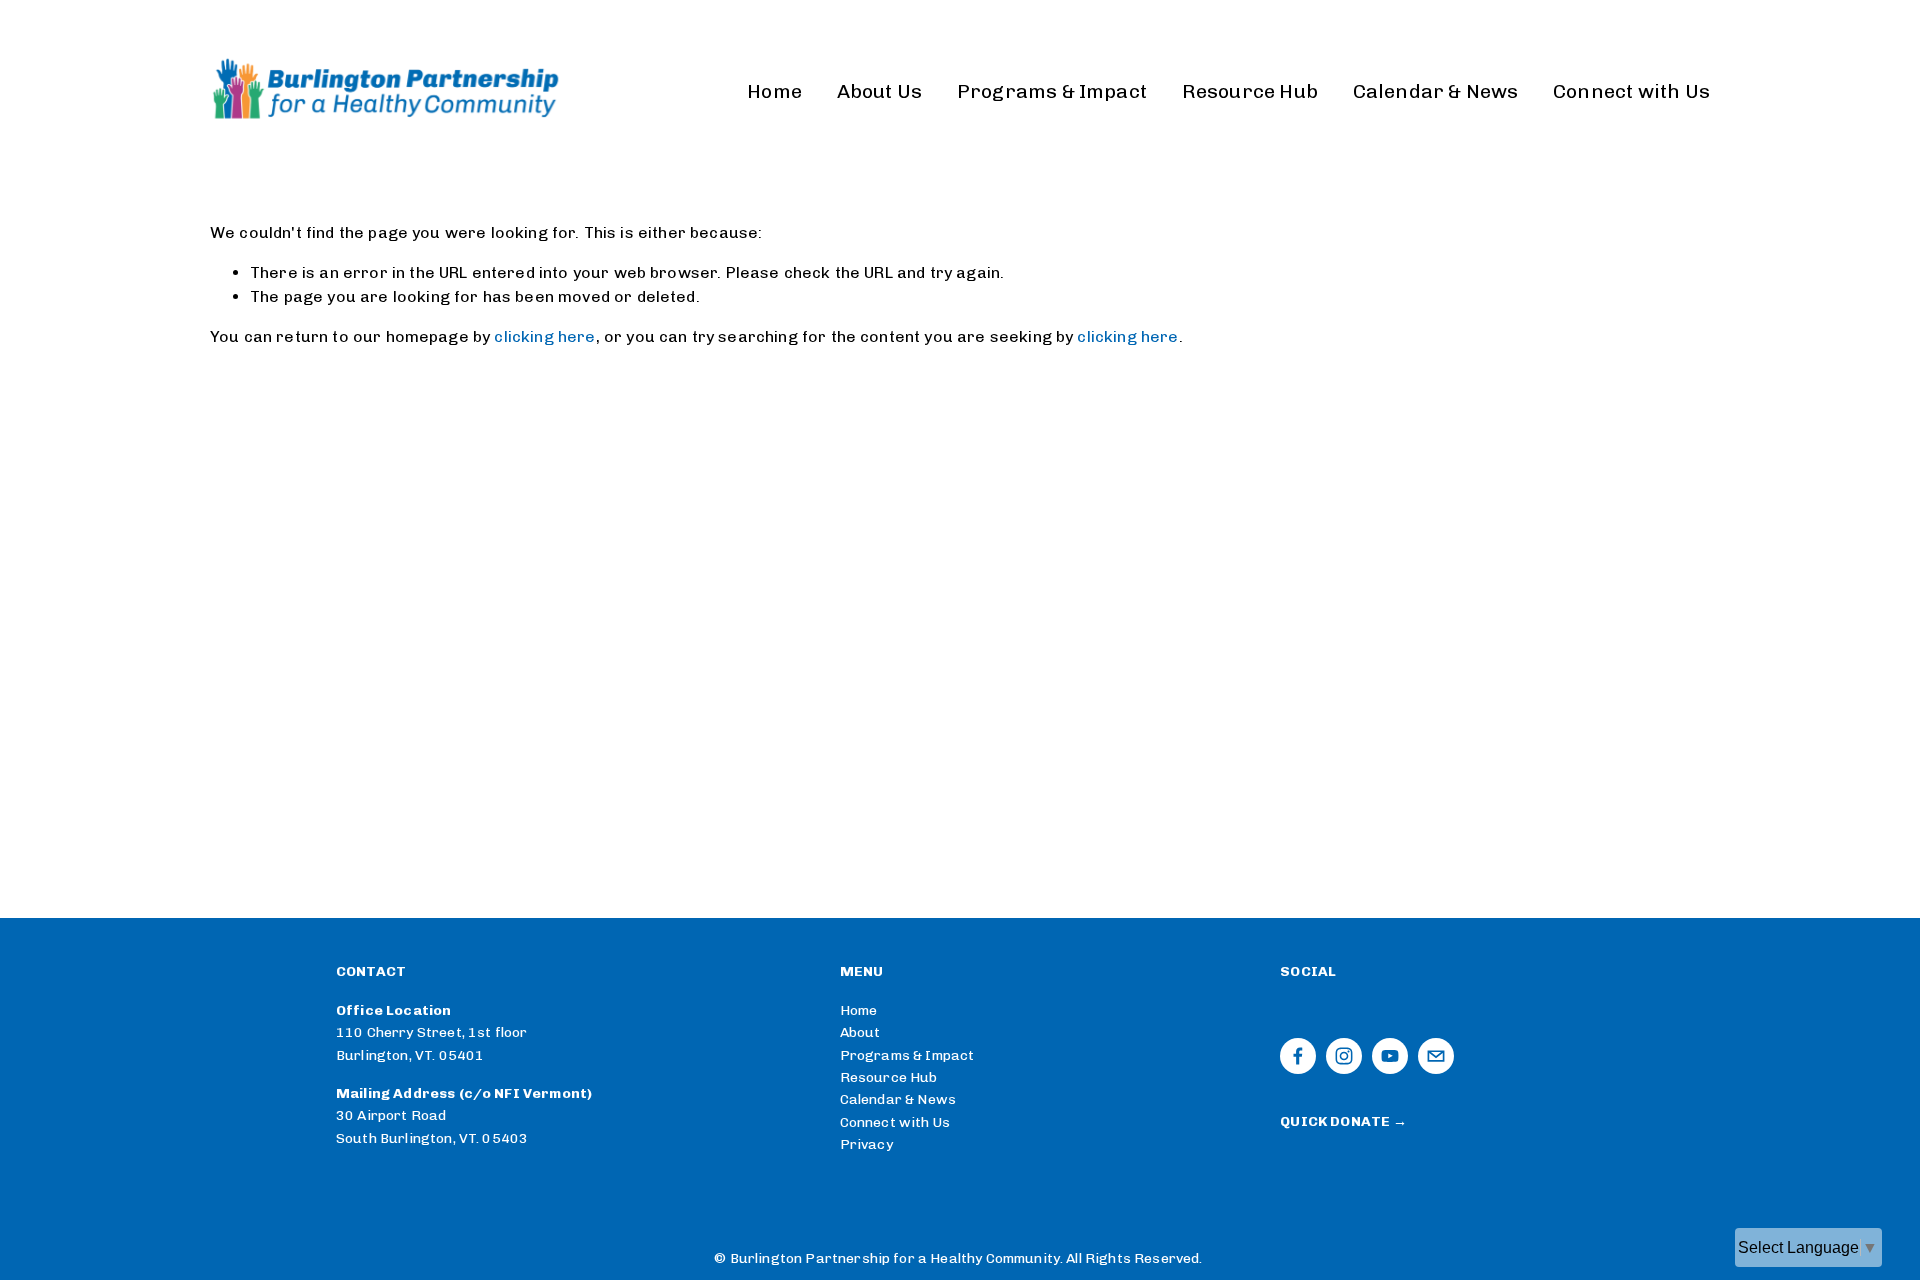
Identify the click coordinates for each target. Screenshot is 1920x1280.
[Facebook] (1298, 1056)
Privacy (866, 1144)
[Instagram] (1344, 1056)
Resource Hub (1250, 91)
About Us (880, 91)
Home (774, 91)
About (860, 1032)
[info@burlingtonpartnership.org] (1436, 1056)
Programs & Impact (1052, 91)
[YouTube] (1390, 1056)
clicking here (544, 336)
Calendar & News (1436, 91)
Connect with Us (1631, 91)
